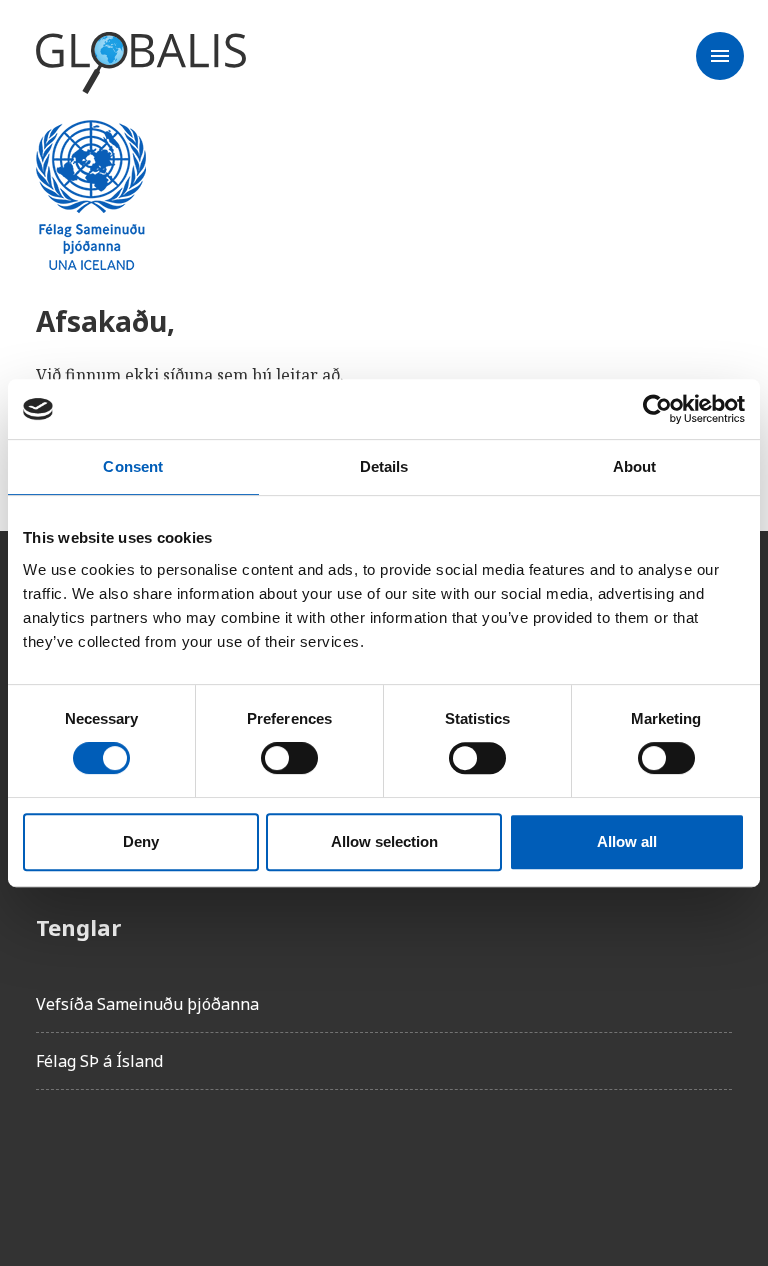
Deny (141, 841)
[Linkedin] (220, 1162)
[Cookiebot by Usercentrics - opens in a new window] (657, 409)
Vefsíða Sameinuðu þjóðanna (147, 1004)
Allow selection (384, 841)
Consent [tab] (133, 466)
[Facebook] (52, 1162)
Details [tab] (384, 466)
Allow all (627, 841)
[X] (164, 1162)
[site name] (141, 64)
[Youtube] (276, 1162)
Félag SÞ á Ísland (99, 1061)
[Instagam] (108, 1162)
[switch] (289, 758)
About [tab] (635, 466)
